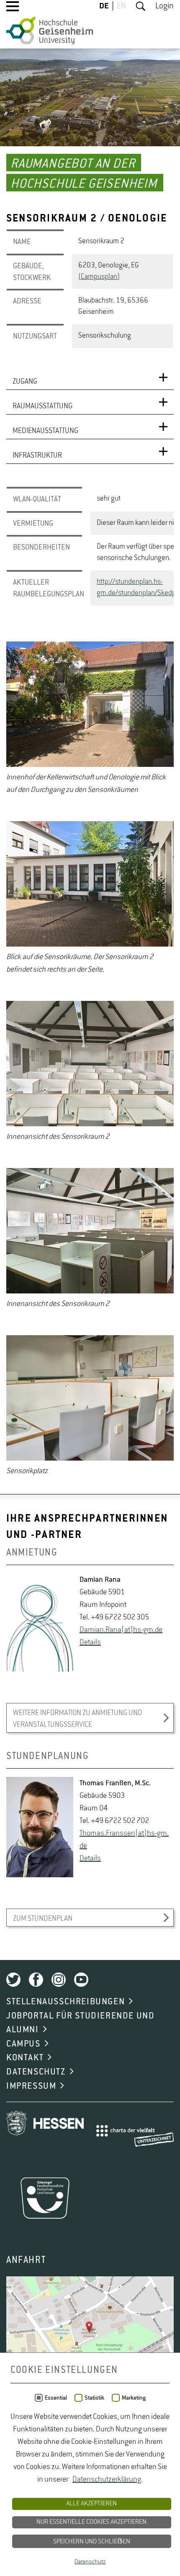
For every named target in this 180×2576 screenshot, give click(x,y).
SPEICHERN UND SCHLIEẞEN (92, 2542)
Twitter (13, 1980)
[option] (90, 719)
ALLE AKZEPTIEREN (91, 2504)
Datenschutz (90, 2562)
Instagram (59, 1980)
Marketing (134, 2398)
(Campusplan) (99, 277)
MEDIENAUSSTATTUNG (45, 431)
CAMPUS (23, 2044)
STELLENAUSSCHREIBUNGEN (66, 2002)
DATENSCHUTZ (36, 2072)
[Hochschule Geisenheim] (50, 31)
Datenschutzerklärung (107, 2479)
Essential (56, 2398)
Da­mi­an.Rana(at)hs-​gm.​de (121, 1630)
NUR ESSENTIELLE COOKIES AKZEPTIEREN (91, 2522)
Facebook (36, 1980)
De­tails (90, 1642)
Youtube (81, 1980)
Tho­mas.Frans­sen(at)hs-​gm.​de (124, 1840)
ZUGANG (25, 382)
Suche (141, 6)
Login (165, 6)
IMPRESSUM (31, 2086)
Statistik (94, 2398)
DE (104, 6)
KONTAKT (25, 2058)
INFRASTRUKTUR (37, 456)
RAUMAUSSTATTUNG (42, 406)
